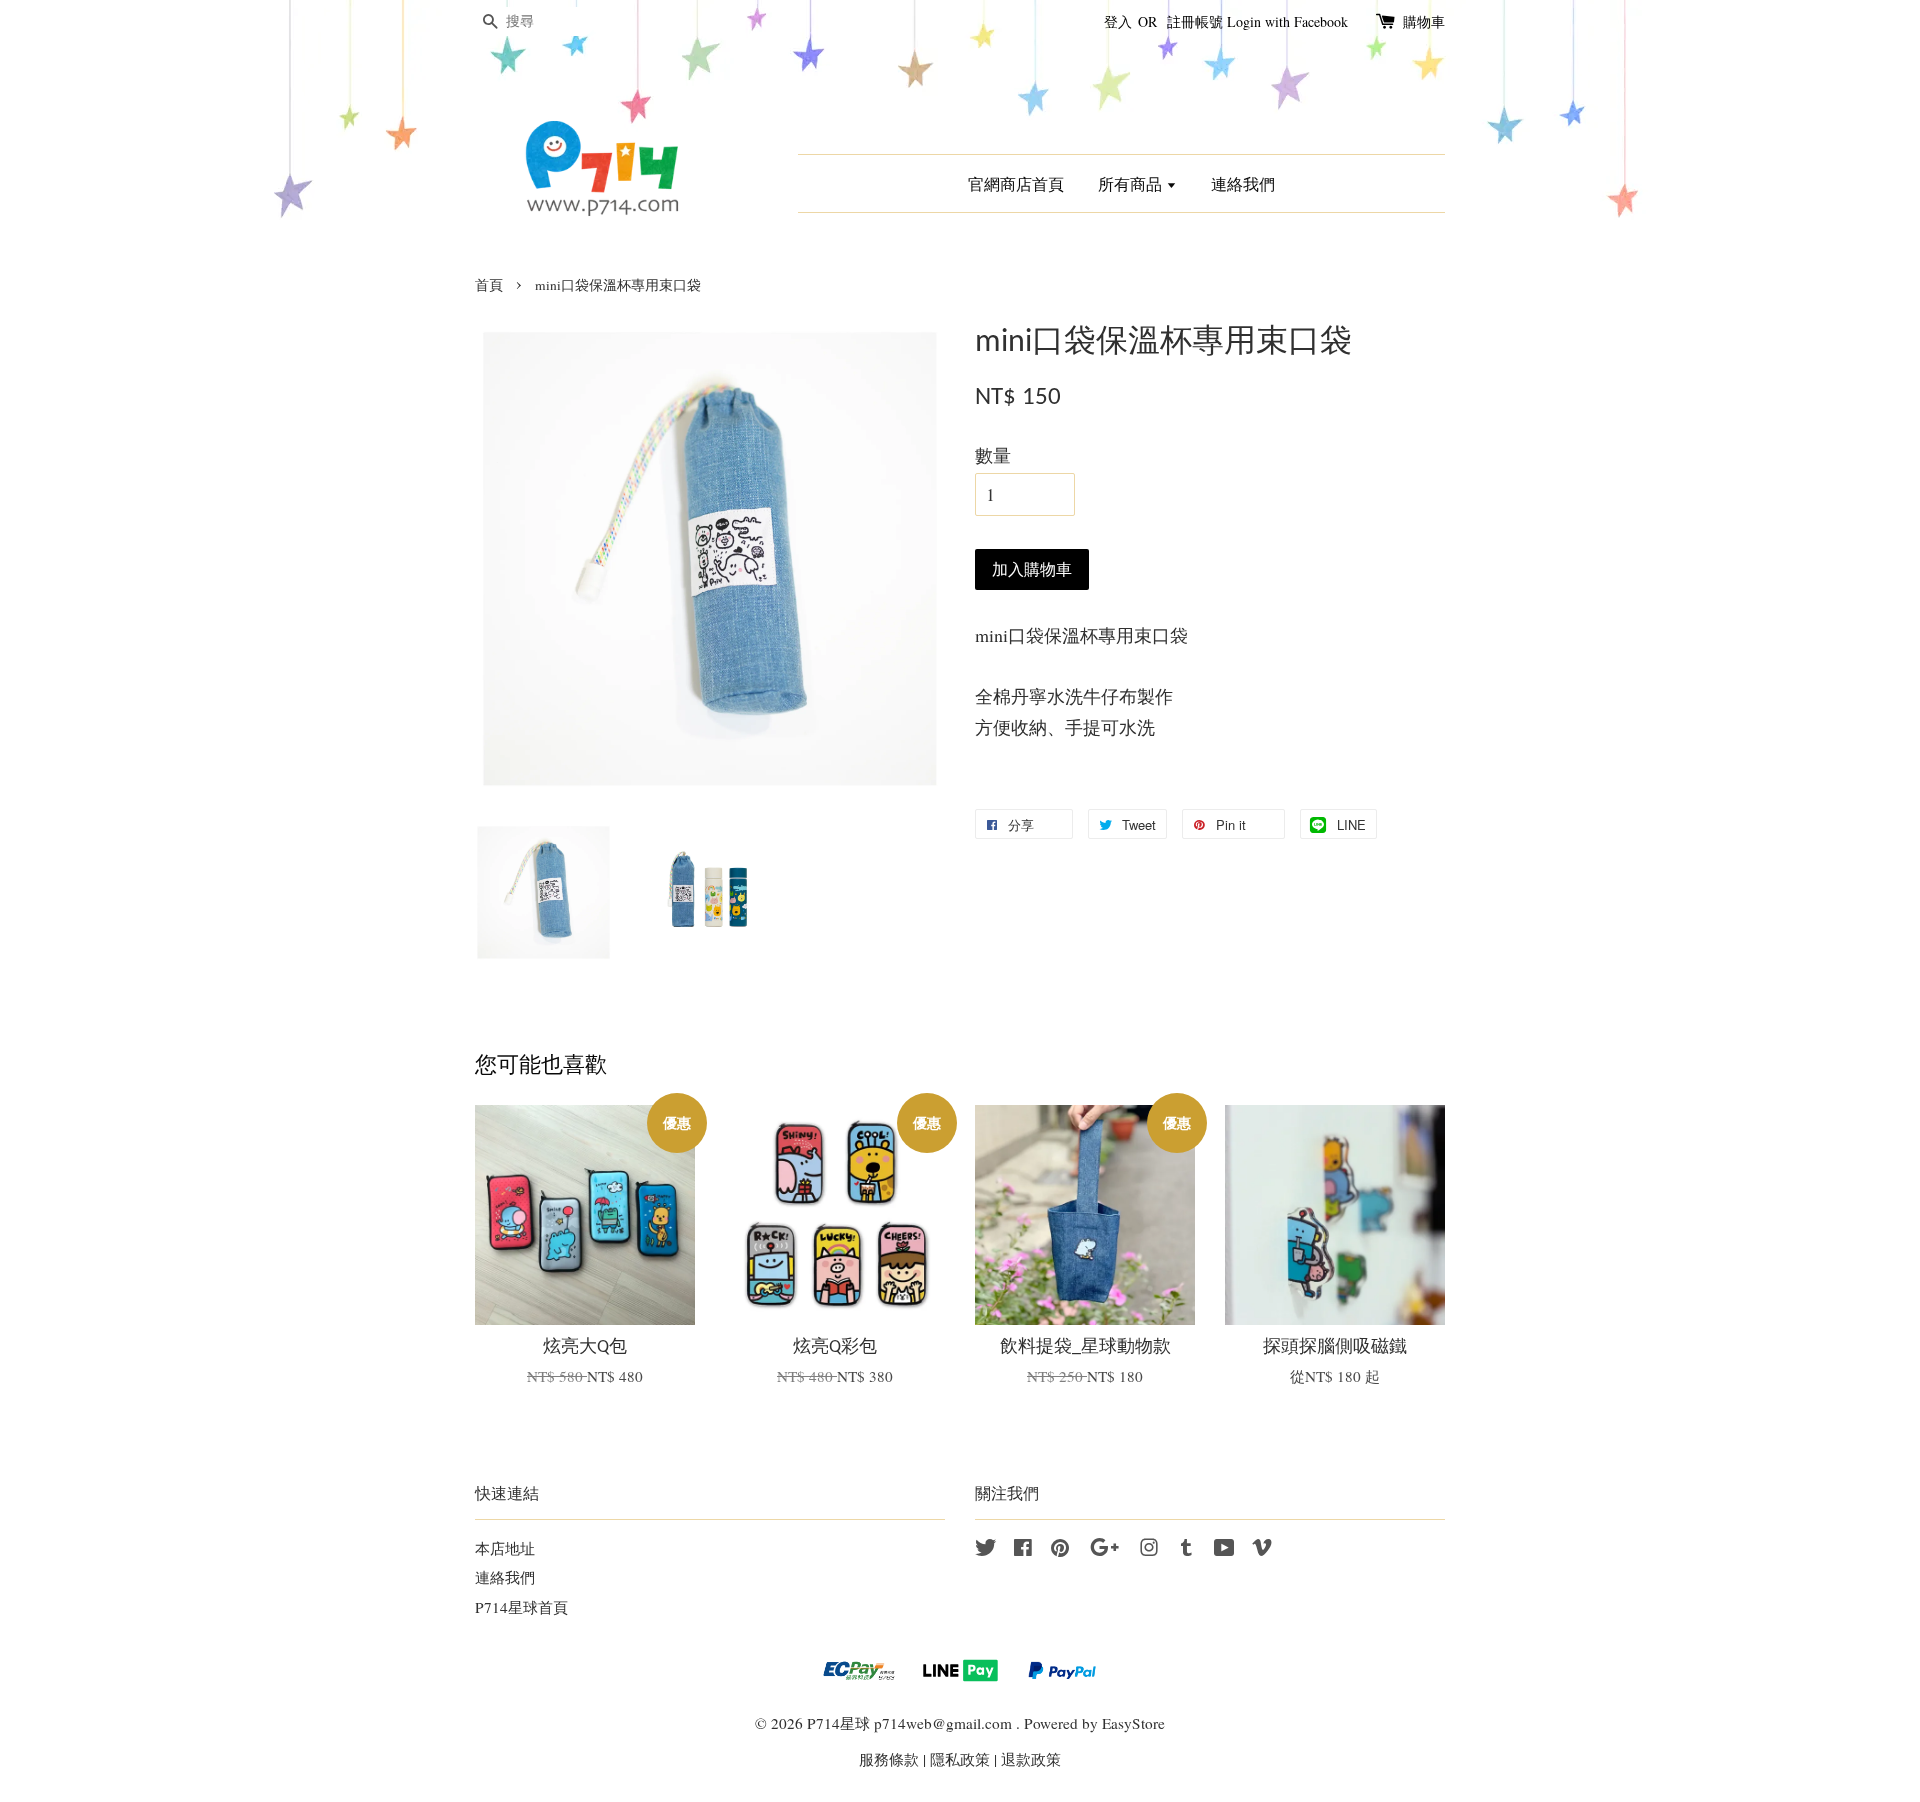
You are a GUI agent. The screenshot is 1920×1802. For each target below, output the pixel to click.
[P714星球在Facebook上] (1023, 1550)
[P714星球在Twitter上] (986, 1550)
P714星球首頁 (521, 1607)
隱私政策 (960, 1759)
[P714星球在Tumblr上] (1186, 1550)
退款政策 (1031, 1759)
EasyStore (1133, 1723)
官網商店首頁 (1016, 183)
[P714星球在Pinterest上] (1060, 1550)
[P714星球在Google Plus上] (1104, 1550)
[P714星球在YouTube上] (1224, 1550)
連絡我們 (1243, 183)
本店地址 (505, 1548)
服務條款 (889, 1759)
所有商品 (1132, 183)
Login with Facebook (1287, 21)
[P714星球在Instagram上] (1149, 1550)
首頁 (489, 285)
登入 (1118, 21)
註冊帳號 (1195, 21)
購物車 (1424, 21)
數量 (993, 455)
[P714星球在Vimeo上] (1262, 1550)
